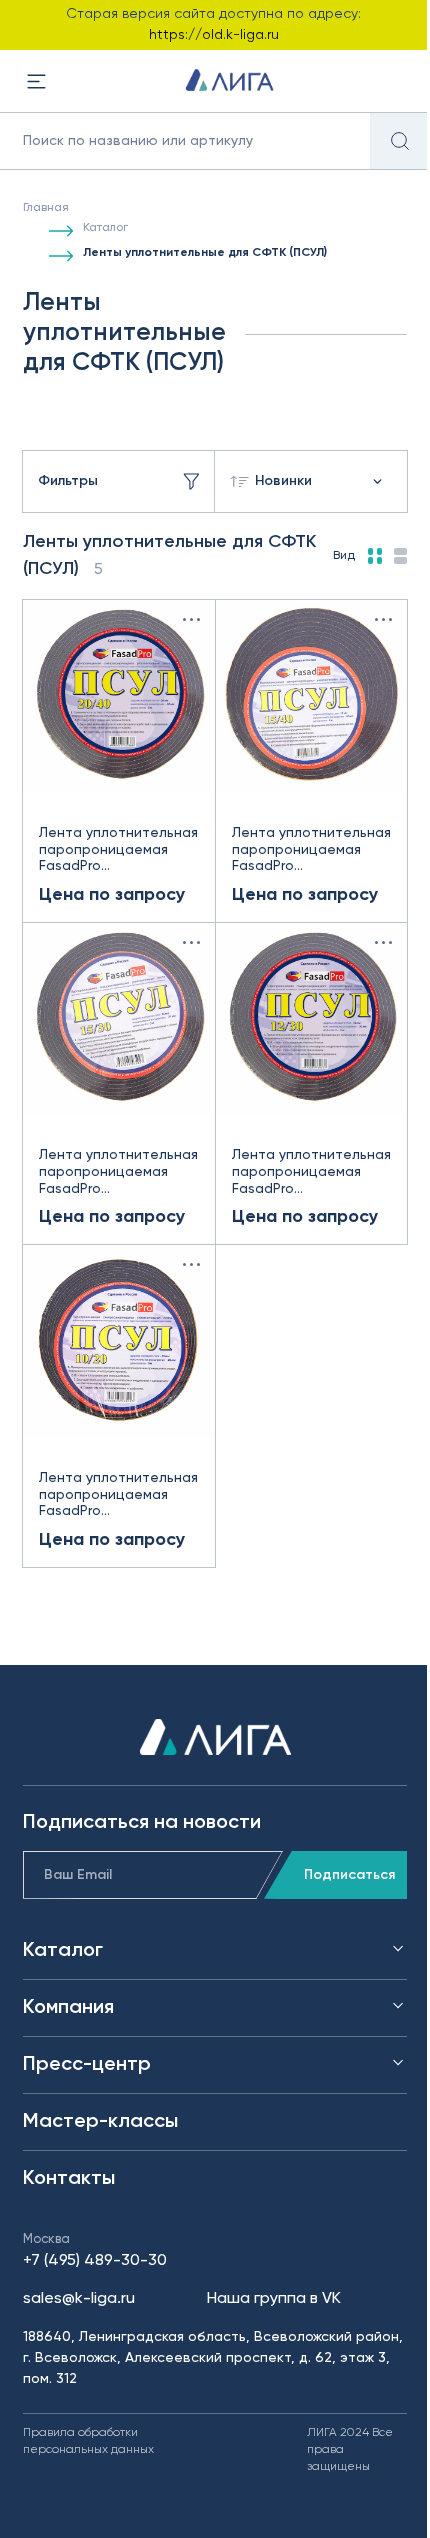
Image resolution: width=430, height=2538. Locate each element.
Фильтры (68, 481)
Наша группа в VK (274, 2299)
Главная (46, 208)
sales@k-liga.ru (79, 2299)
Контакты (69, 2179)
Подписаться (349, 1875)
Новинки (283, 481)
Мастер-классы (100, 2122)
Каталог (105, 228)
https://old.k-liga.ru (214, 35)
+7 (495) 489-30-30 (95, 2261)
